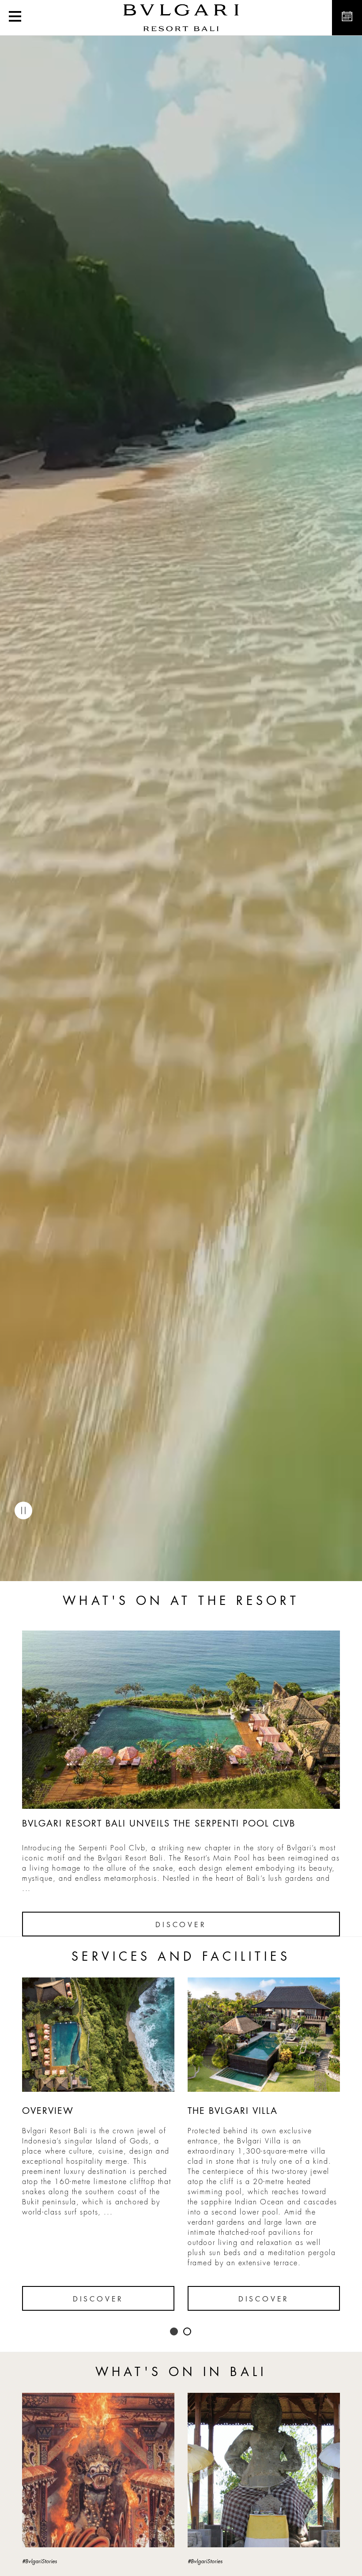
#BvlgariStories (40, 2561)
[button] (15, 18)
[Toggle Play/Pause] (23, 1510)
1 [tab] (174, 2332)
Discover (181, 1925)
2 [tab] (188, 2332)
